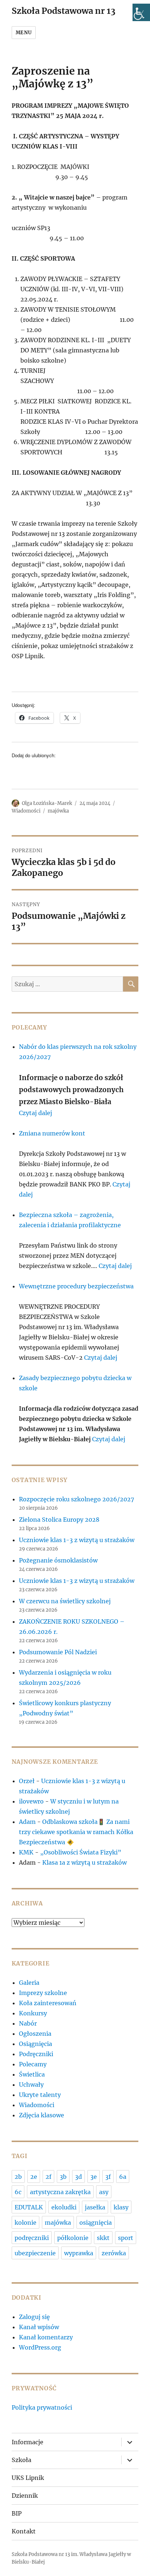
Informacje (27, 2442)
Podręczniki (36, 2054)
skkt (103, 2238)
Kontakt (24, 2531)
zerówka (114, 2253)
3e (94, 2177)
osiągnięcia (96, 2223)
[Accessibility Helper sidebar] (141, 12)
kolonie (25, 2223)
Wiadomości (26, 811)
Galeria (29, 1983)
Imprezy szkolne (43, 1993)
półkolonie (73, 2238)
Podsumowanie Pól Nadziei (58, 1652)
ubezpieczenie (35, 2253)
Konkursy (33, 2013)
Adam (27, 1822)
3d (78, 2177)
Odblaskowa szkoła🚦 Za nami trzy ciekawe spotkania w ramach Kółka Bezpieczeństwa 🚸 (76, 1832)
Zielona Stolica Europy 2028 (59, 1520)
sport (126, 2238)
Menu (24, 33)
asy (104, 2192)
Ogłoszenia (35, 2034)
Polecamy (33, 2064)
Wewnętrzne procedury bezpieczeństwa (76, 1286)
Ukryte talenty (40, 2095)
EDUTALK (29, 2207)
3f (108, 2177)
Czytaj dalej (35, 1113)
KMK (26, 1852)
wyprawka (79, 2253)
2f (48, 2177)
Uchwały (31, 2085)
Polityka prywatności (42, 2407)
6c (18, 2192)
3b (63, 2177)
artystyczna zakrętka (60, 2192)
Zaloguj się (34, 2317)
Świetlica (32, 2074)
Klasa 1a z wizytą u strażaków (84, 1862)
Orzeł (27, 1781)
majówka (58, 811)
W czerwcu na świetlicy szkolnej (65, 1601)
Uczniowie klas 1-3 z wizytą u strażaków (77, 1540)
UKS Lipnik (28, 2478)
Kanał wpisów (39, 2327)
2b (18, 2177)
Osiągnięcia (35, 2044)
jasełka (95, 2207)
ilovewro (31, 1801)
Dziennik (25, 2496)
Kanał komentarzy (46, 2337)
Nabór (28, 2023)
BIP (17, 2513)
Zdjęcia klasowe (42, 2115)
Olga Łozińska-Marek (47, 803)
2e (34, 2177)
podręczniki (32, 2238)
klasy (121, 2207)
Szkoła (21, 2460)
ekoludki (64, 2207)
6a (123, 2177)
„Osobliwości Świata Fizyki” (81, 1852)
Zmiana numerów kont (52, 1133)
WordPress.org (40, 2347)
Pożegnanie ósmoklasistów (58, 1560)
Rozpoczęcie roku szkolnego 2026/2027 (76, 1499)
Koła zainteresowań (48, 2003)
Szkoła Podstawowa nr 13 (64, 11)
